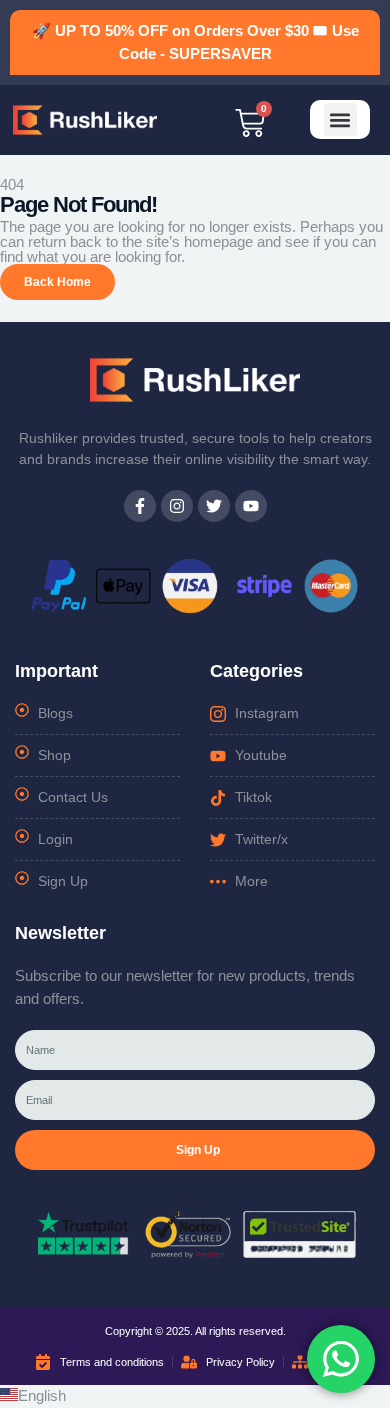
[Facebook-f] (140, 506)
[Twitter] (214, 506)
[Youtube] (251, 506)
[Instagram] (177, 506)
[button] (340, 119)
